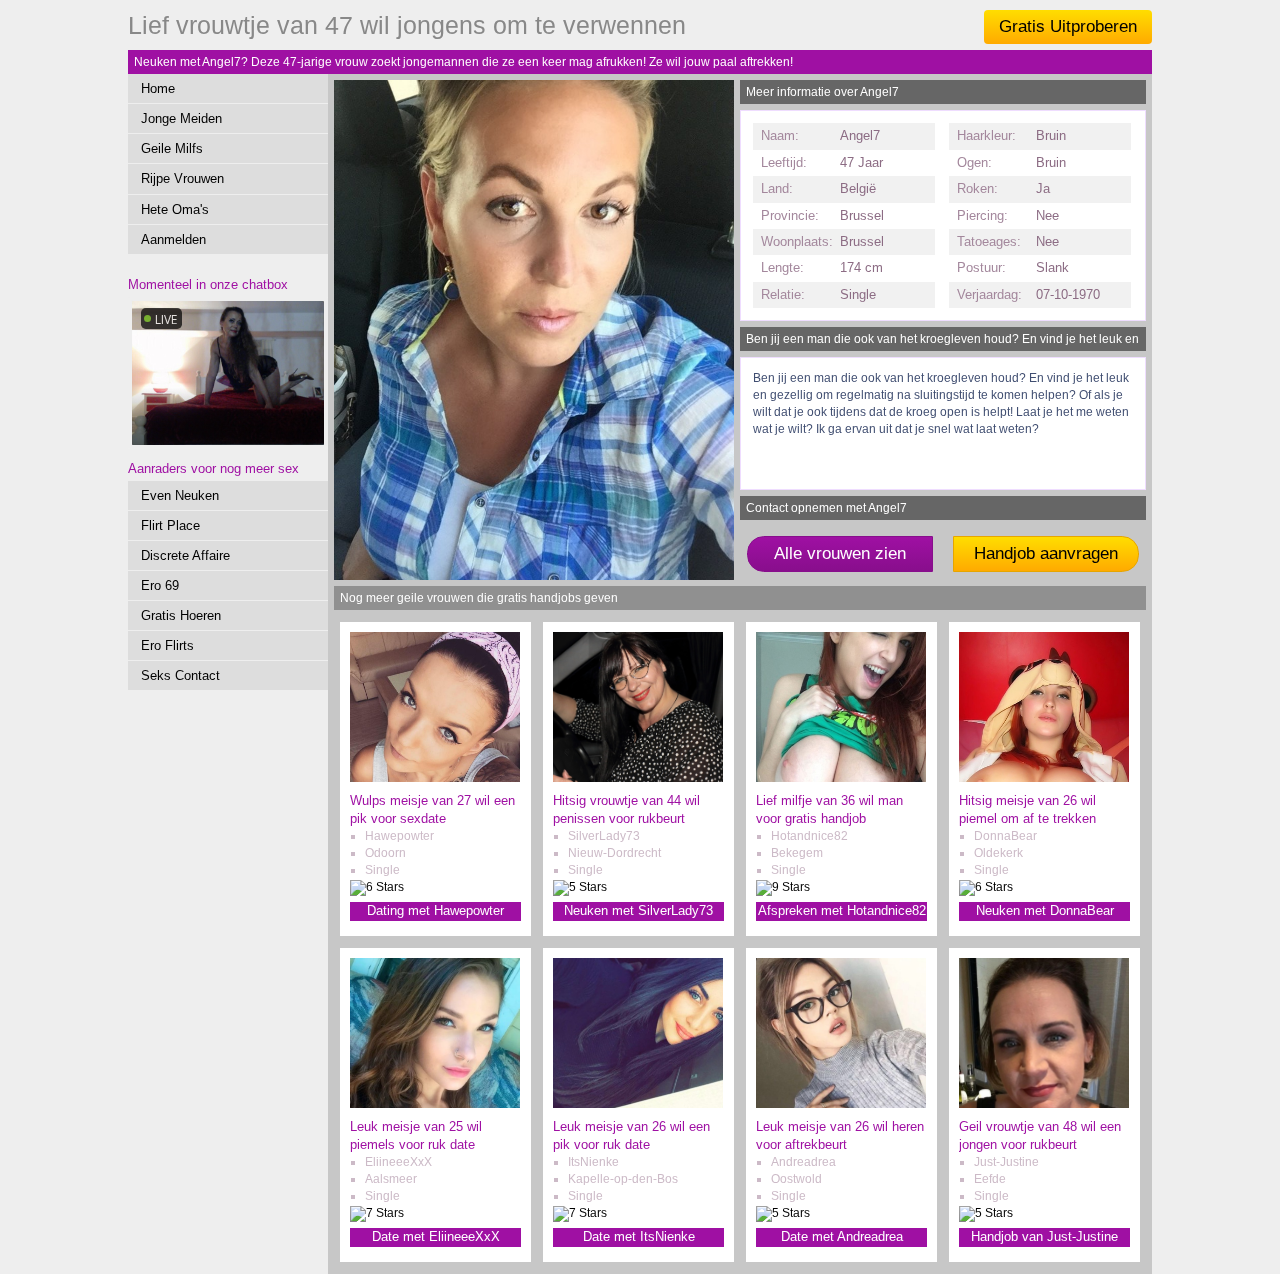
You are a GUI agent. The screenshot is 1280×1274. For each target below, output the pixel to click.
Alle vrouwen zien (840, 553)
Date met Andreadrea (842, 1236)
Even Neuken (180, 495)
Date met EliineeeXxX (436, 1236)
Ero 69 (160, 585)
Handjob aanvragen (1046, 553)
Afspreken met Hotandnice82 (842, 910)
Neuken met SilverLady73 (638, 910)
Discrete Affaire (185, 555)
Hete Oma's (175, 209)
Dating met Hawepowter (435, 910)
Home (158, 88)
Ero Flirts (167, 645)
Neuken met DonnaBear (1045, 910)
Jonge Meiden (181, 118)
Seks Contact (180, 675)
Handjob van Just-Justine (1044, 1236)
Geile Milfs (172, 148)
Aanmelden (173, 239)
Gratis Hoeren (181, 615)
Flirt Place (170, 525)
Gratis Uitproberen (1068, 26)
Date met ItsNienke (639, 1236)
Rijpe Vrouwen (182, 178)
